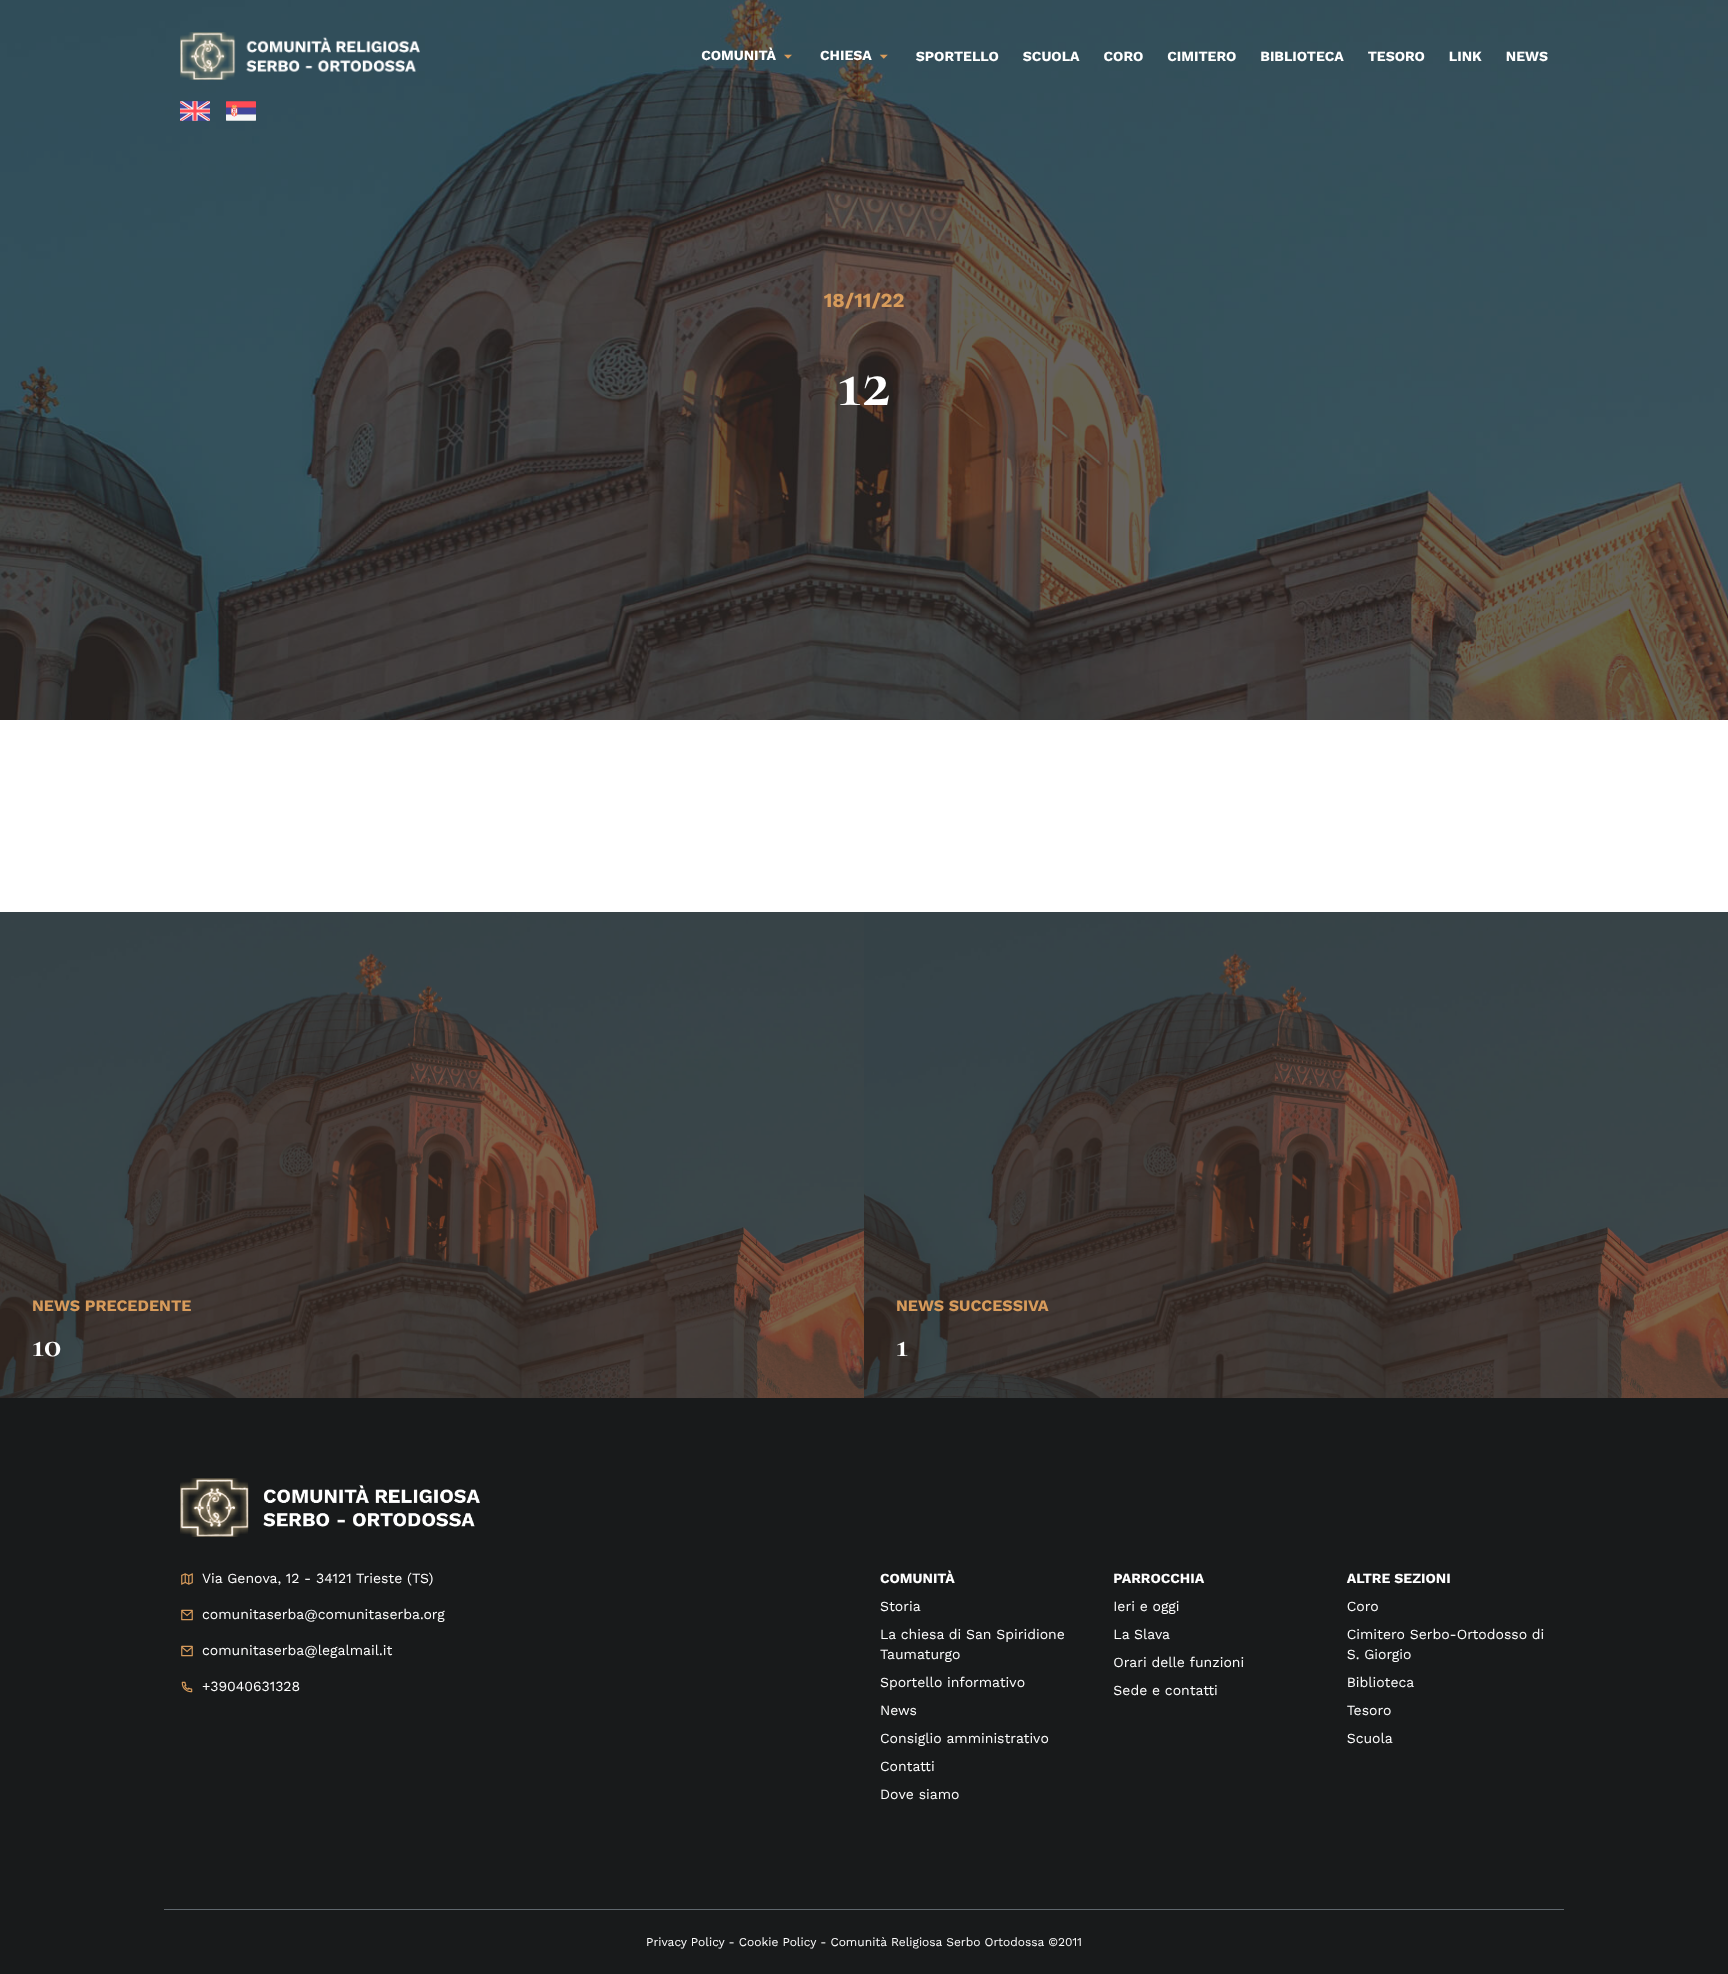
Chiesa (846, 56)
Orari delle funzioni (1178, 1663)
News (1527, 57)
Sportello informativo (952, 1683)
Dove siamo (919, 1795)
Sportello (957, 57)
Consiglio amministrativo (964, 1739)
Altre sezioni (1399, 1579)
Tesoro (1396, 57)
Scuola (1051, 57)
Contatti (907, 1767)
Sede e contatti (1165, 1691)
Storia (900, 1607)
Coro (1124, 57)
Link (1465, 57)
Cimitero (1201, 57)
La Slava (1141, 1635)
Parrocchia (1158, 1579)
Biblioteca (1301, 57)
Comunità (738, 56)
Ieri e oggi (1146, 1607)
